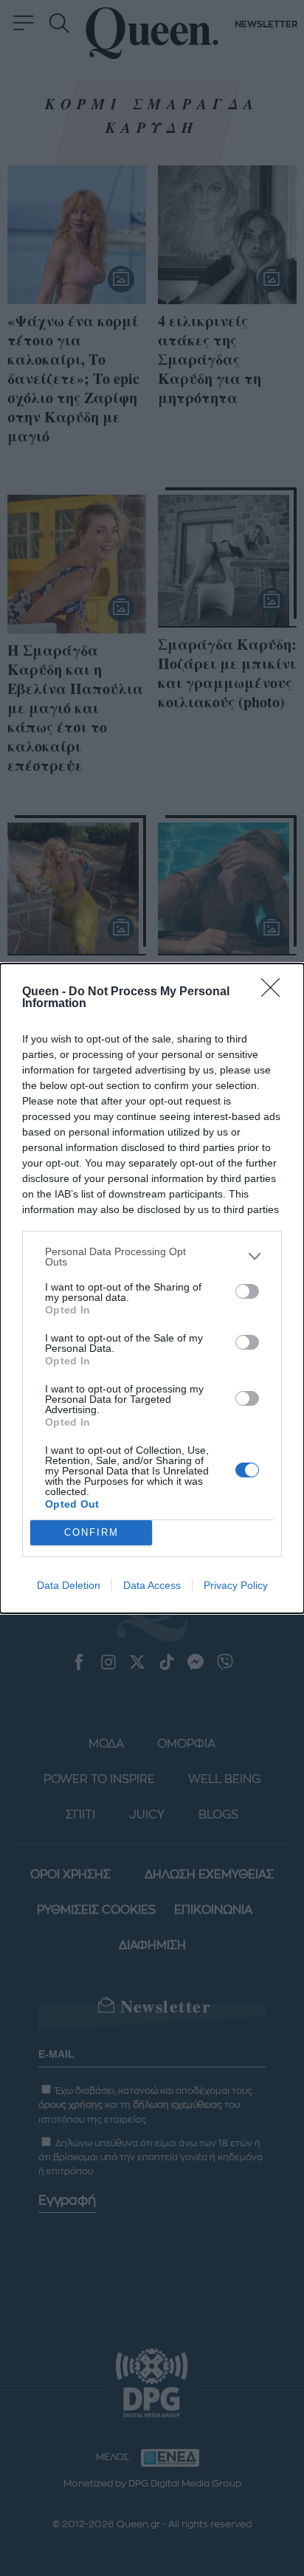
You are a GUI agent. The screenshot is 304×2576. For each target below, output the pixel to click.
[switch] (247, 1291)
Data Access (152, 1585)
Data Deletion (69, 1585)
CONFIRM (91, 1532)
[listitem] (152, 1257)
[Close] (275, 992)
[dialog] (152, 1288)
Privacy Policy (236, 1585)
